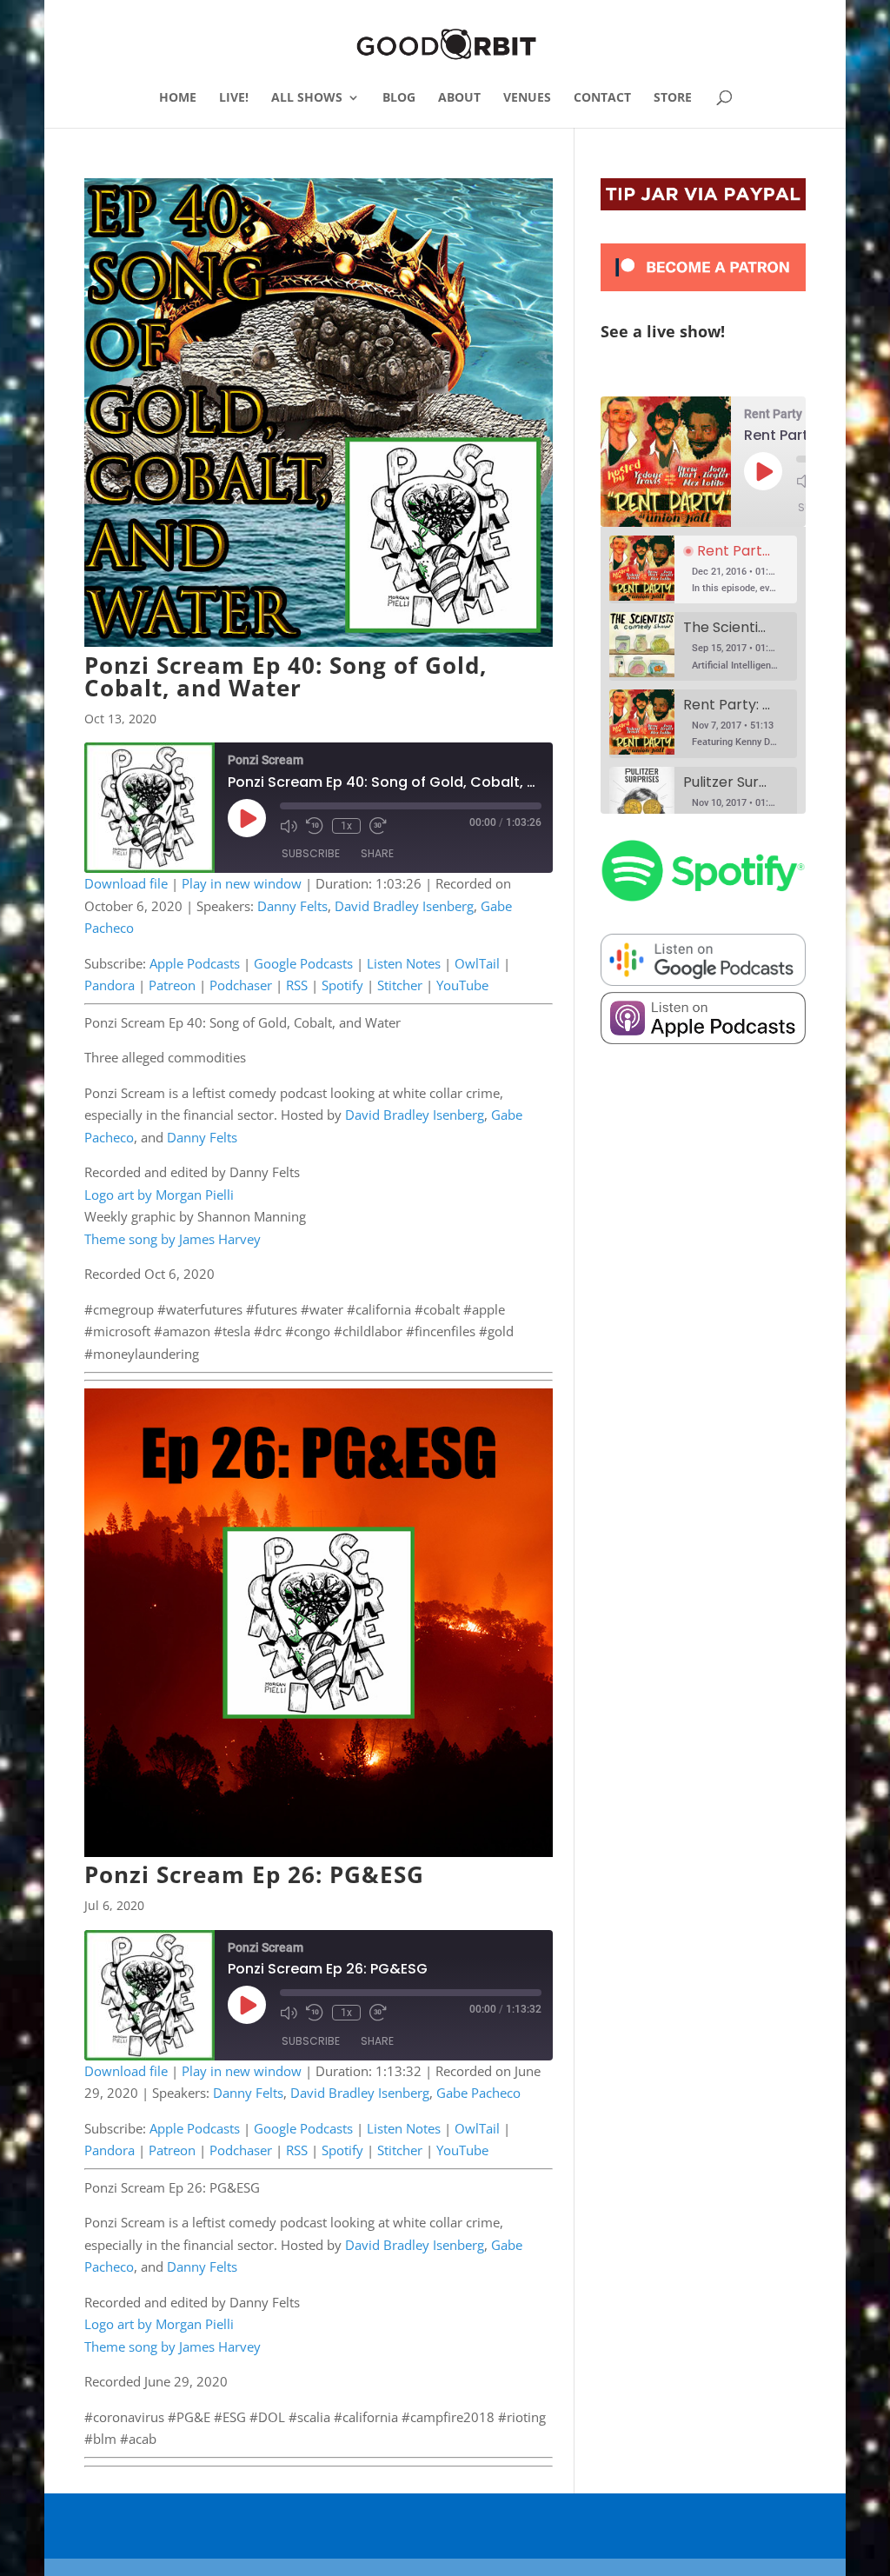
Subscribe (311, 853)
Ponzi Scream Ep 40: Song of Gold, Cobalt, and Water (286, 676)
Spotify (342, 985)
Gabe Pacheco (478, 2093)
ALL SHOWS (307, 98)
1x (346, 826)
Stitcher (400, 985)
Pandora (110, 985)
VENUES (527, 98)
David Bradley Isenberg (404, 906)
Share (377, 853)
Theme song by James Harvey (173, 1239)
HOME (178, 98)
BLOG (399, 98)
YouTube (462, 985)
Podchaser (241, 985)
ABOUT (459, 98)
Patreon (172, 985)
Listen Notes (404, 963)
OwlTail (477, 963)
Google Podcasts (303, 963)
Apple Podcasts (195, 963)
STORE (673, 98)
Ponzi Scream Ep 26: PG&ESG (254, 1874)
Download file (126, 883)
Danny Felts (292, 906)
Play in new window (242, 883)
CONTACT (602, 98)
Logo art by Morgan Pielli (159, 1195)
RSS (297, 985)
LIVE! (234, 98)
